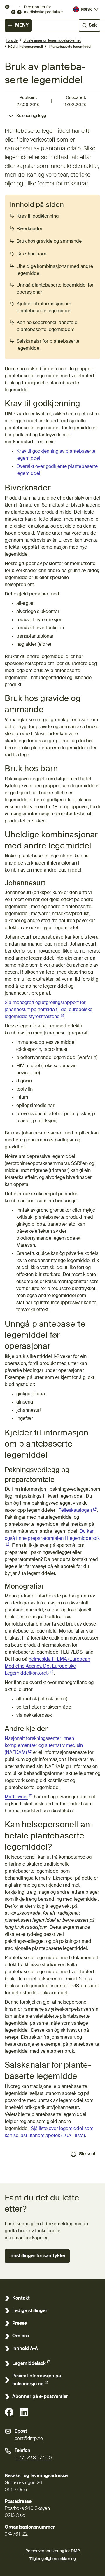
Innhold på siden (37, 205)
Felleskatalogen (78, 1511)
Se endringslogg (31, 116)
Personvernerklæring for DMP (53, 2551)
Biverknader (30, 229)
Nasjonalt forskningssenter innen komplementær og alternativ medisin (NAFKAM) (44, 1746)
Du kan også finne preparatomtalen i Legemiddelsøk (52, 1535)
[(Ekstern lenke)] (9, 2412)
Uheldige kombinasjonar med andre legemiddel (55, 270)
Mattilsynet (19, 1797)
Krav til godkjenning (38, 216)
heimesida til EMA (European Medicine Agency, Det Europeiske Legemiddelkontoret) (47, 1666)
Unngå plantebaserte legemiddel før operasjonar (55, 289)
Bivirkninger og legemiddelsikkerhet (52, 41)
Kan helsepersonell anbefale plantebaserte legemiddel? (47, 326)
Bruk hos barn (32, 254)
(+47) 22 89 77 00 (33, 2458)
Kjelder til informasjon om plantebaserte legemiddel (44, 308)
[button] (37, 2256)
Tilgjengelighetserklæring (53, 2559)
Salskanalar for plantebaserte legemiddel (48, 345)
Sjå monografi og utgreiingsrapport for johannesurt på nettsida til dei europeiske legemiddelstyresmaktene (49, 1010)
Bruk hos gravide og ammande (49, 242)
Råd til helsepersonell (26, 47)
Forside (12, 41)
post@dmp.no (29, 2439)
